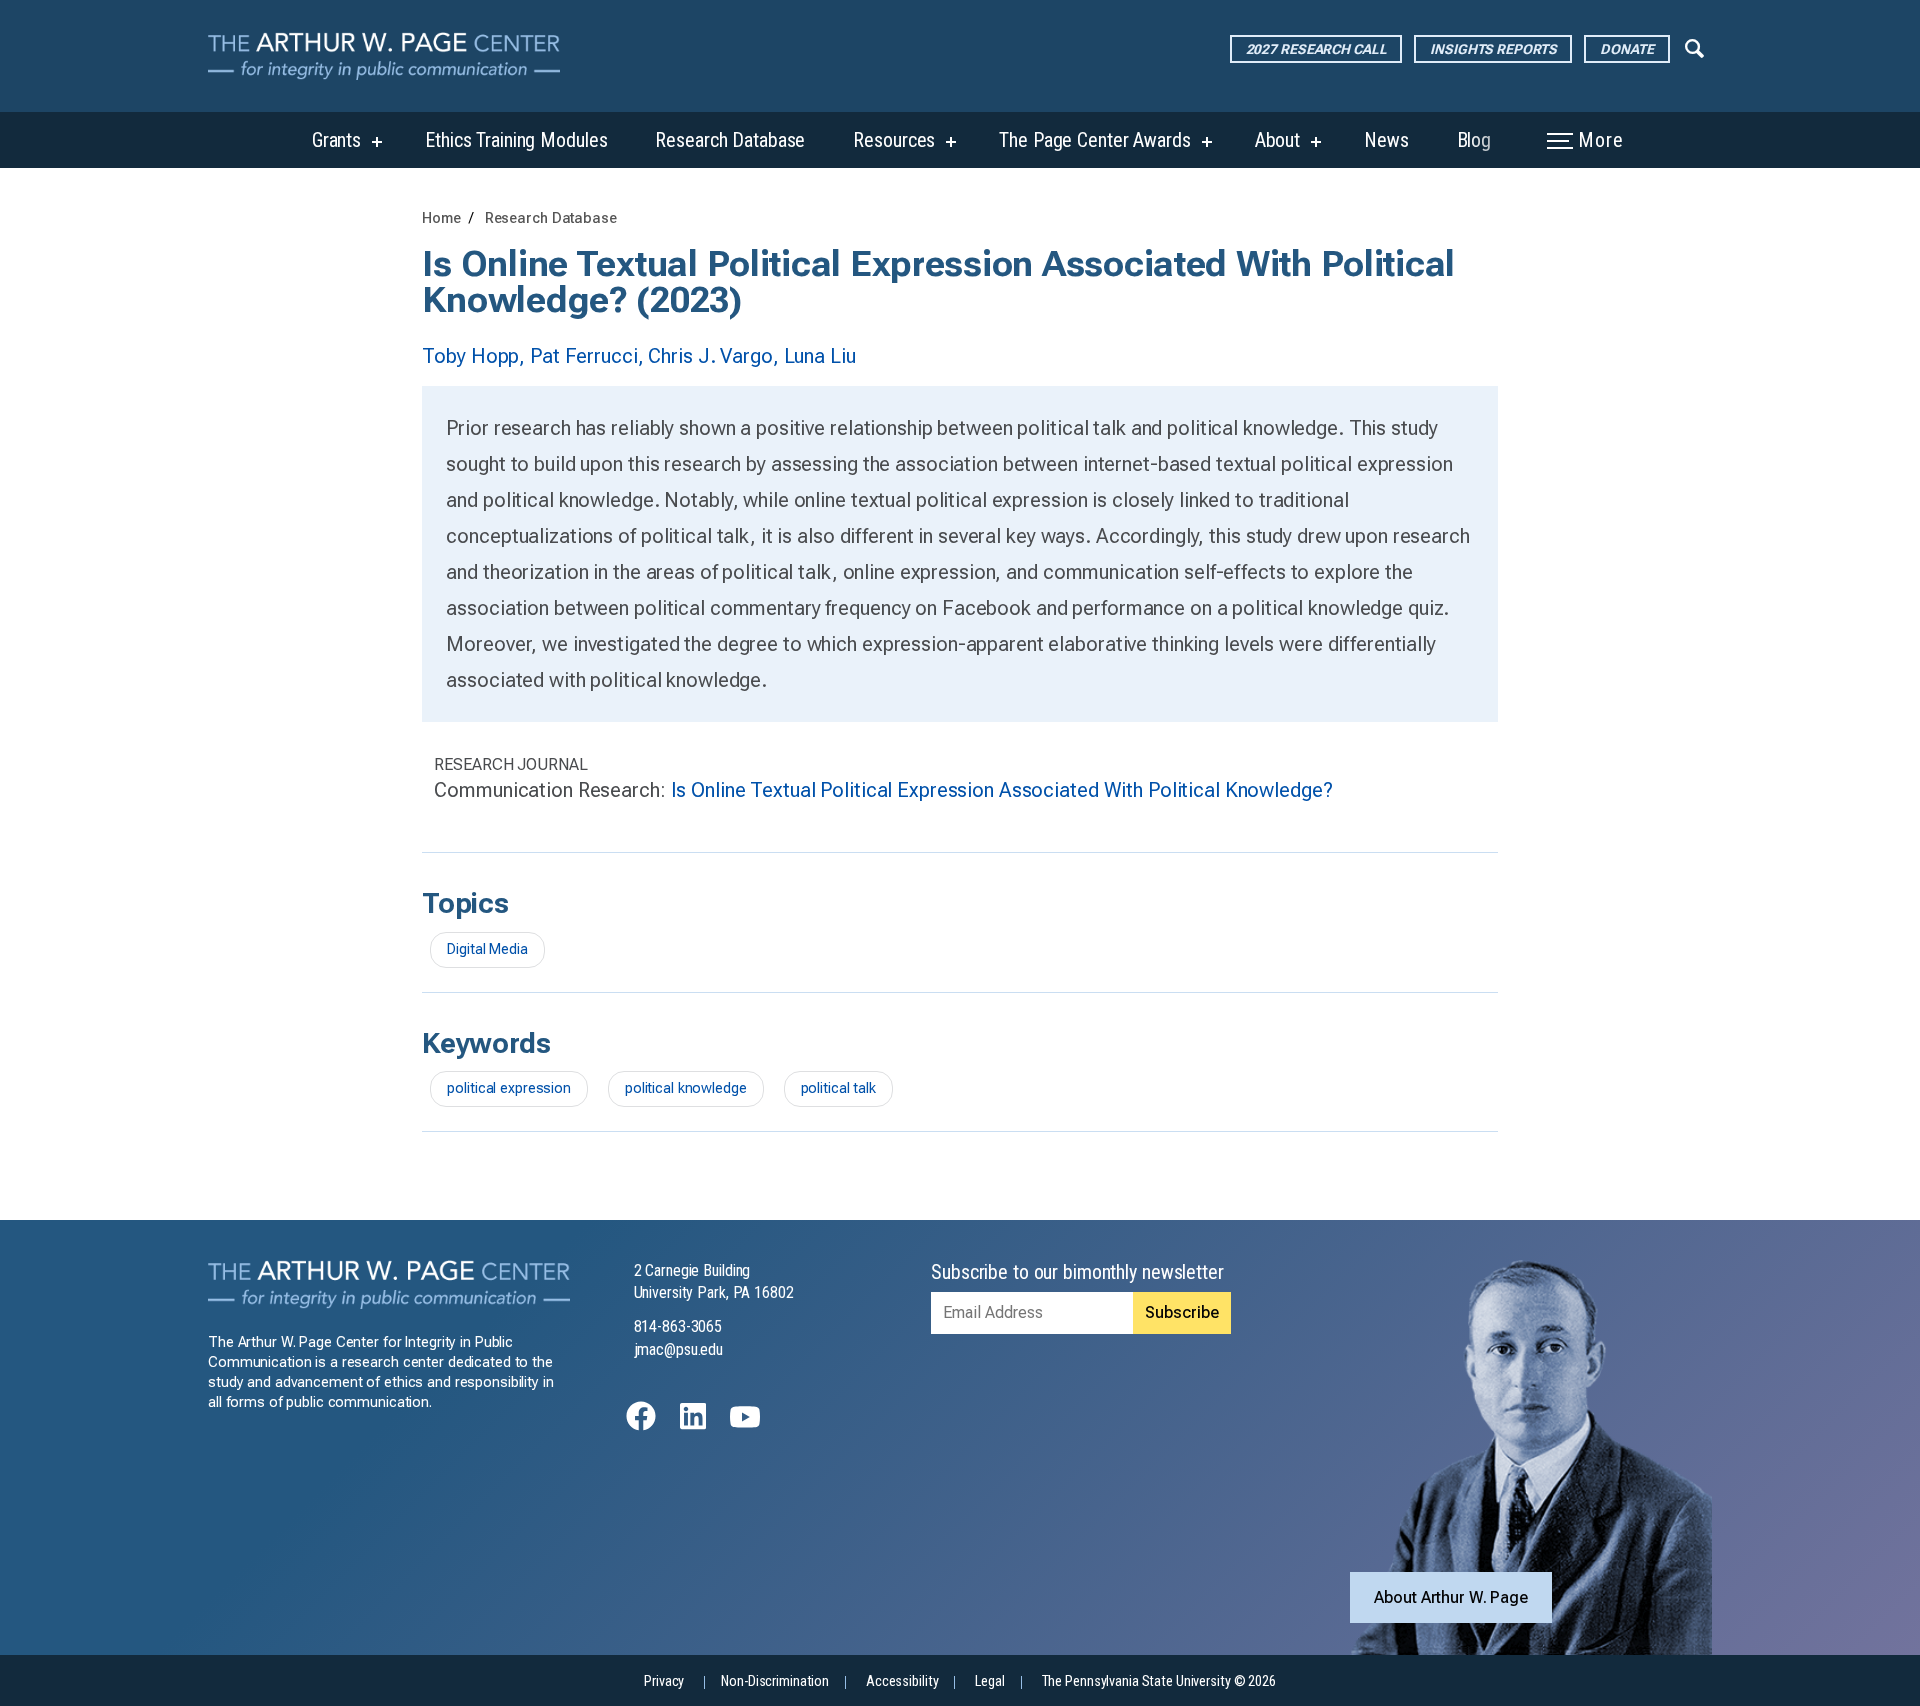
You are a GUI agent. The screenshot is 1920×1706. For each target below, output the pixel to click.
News (1386, 140)
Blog (1474, 140)
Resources (894, 140)
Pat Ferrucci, (589, 356)
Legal (989, 1681)
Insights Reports (1493, 49)
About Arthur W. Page (1451, 1597)
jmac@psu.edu (679, 1349)
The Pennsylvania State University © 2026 (1159, 1681)
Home (441, 218)
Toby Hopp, (476, 356)
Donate (1626, 49)
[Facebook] (641, 1425)
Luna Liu (820, 356)
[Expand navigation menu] (1694, 47)
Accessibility (902, 1681)
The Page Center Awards (1094, 140)
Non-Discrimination (775, 1681)
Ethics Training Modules (516, 140)
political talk (838, 1088)
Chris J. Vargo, (715, 356)
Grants (336, 140)
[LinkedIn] (693, 1425)
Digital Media (487, 949)
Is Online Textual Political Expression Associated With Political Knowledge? (1002, 790)
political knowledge (686, 1088)
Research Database (730, 140)
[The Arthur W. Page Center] (392, 56)
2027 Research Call (1316, 49)
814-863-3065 (678, 1326)
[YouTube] (745, 1425)
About (1277, 140)
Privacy (664, 1681)
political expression (509, 1088)
